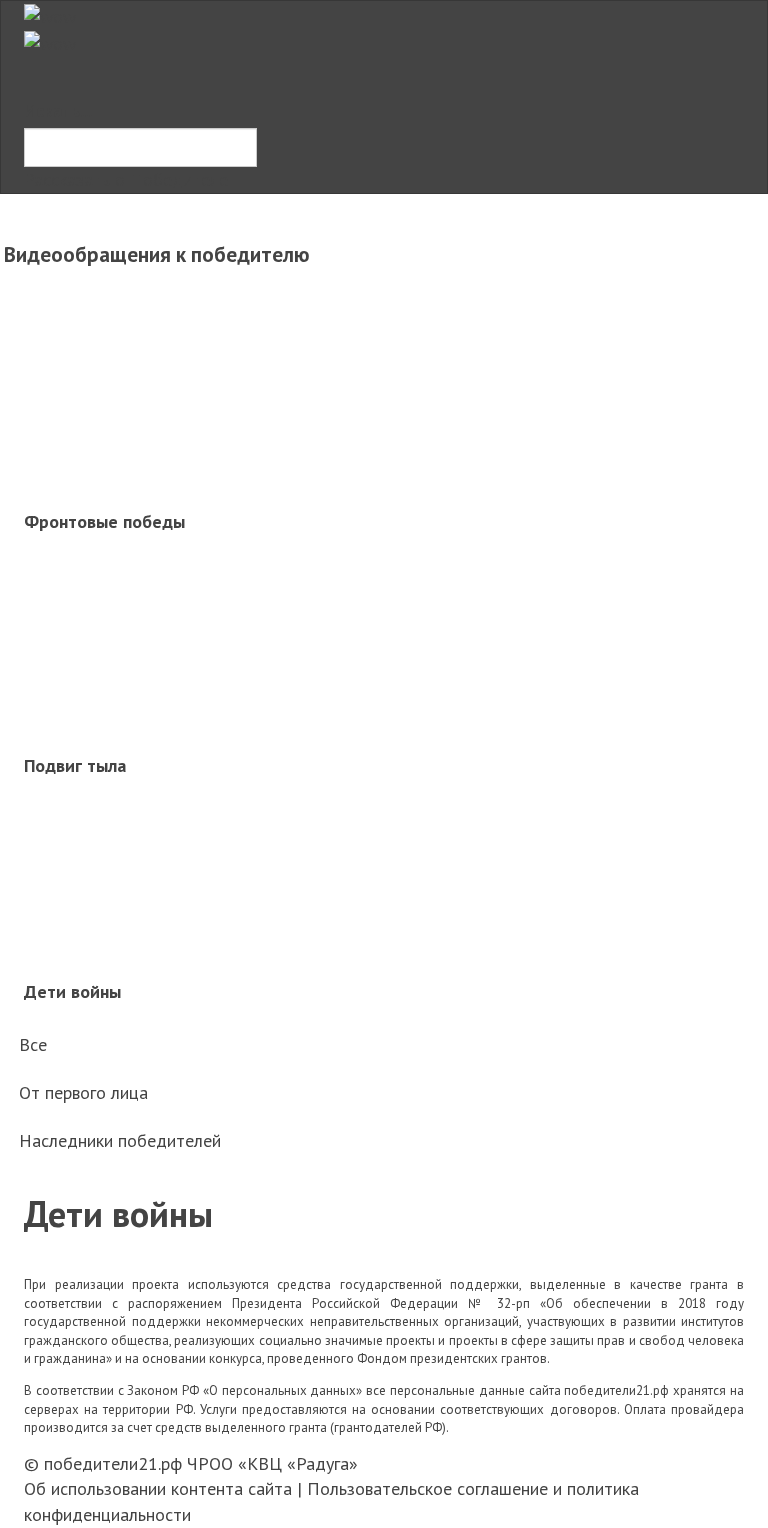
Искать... (58, 110)
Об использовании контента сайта (158, 1488)
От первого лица (83, 1092)
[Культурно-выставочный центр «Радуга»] (50, 14)
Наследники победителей (120, 1140)
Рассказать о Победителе (126, 179)
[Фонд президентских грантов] (50, 41)
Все (33, 1044)
